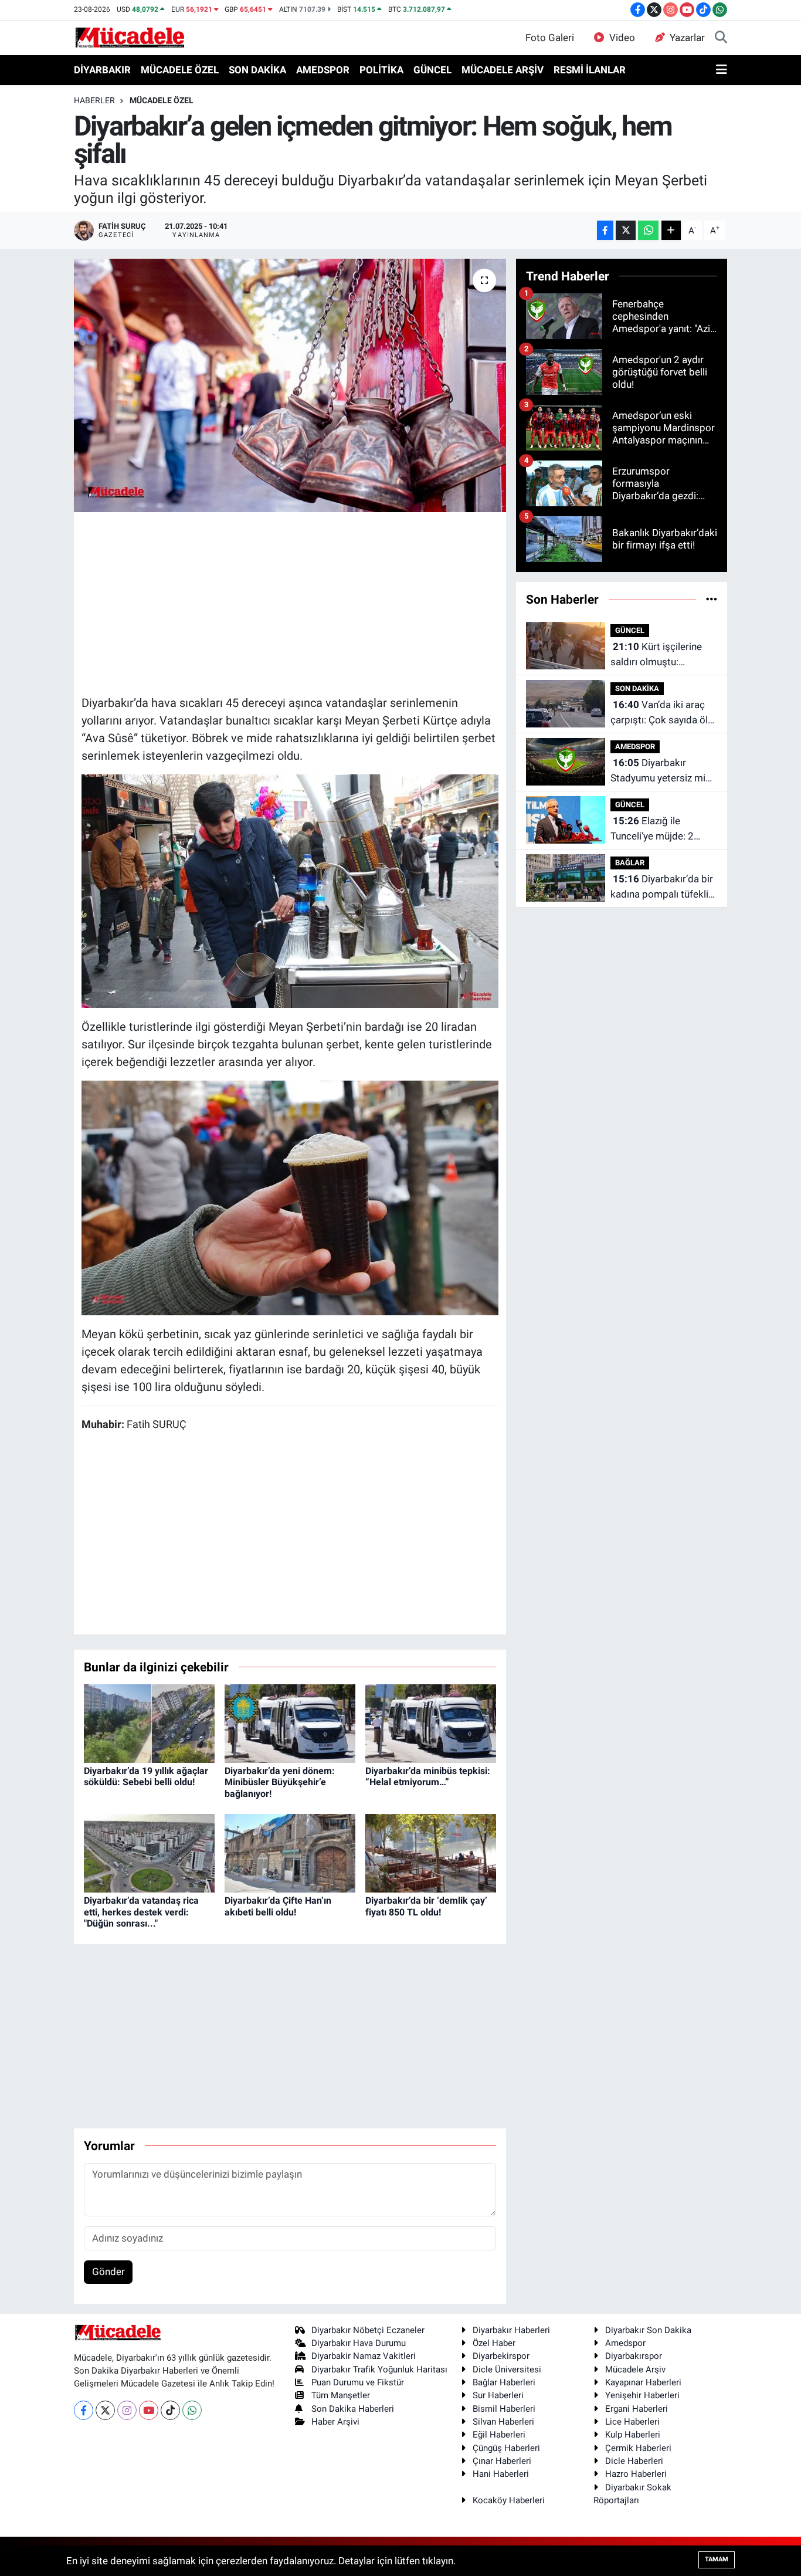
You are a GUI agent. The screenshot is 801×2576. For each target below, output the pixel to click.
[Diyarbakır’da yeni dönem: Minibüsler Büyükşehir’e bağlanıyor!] (290, 1723)
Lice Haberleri (632, 2422)
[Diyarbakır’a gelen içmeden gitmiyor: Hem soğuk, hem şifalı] (290, 385)
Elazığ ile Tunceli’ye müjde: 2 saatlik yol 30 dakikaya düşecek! (661, 829)
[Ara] (721, 38)
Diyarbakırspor (634, 2356)
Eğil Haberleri (499, 2435)
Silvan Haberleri (503, 2422)
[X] (105, 2410)
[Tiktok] (170, 2410)
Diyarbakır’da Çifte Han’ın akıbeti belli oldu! (278, 1906)
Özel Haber (494, 2343)
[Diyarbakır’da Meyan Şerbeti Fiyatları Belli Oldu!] (290, 1197)
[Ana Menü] (722, 70)
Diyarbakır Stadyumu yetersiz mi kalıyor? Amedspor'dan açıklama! (661, 771)
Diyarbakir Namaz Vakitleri (364, 2356)
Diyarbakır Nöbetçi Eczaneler (368, 2330)
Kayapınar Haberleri (643, 2382)
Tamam (717, 2559)
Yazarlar (687, 38)
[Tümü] (712, 599)
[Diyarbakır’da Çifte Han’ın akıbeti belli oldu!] (290, 1853)
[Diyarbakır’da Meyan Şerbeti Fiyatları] (290, 890)
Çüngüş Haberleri (506, 2448)
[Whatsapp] (192, 2410)
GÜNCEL (432, 70)
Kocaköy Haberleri (509, 2500)
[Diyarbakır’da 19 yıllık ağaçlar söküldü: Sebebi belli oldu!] (149, 1723)
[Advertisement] (295, 602)
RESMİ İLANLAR (590, 70)
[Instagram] (127, 2410)
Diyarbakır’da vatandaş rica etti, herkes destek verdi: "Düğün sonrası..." (141, 1912)
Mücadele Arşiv (635, 2369)
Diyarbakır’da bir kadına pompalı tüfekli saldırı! (662, 887)
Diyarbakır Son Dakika (648, 2330)
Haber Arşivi (335, 2422)
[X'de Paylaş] (626, 230)
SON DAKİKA (257, 70)
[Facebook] (84, 2410)
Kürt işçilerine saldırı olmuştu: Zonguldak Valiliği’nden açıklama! (661, 655)
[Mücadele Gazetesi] (130, 37)
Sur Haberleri (498, 2395)
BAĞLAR (630, 863)
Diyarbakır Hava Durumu (359, 2343)
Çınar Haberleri (502, 2461)
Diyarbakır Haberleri (511, 2330)
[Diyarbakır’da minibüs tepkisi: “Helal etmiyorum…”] (431, 1723)
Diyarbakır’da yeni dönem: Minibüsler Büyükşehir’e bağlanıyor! (280, 1782)
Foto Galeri (550, 38)
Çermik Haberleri (638, 2448)
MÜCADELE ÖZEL (180, 70)
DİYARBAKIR (102, 70)
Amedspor (625, 2343)
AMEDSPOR (323, 70)
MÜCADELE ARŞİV (503, 70)
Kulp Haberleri (633, 2435)
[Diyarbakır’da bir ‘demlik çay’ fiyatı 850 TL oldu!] (431, 1853)
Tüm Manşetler (341, 2395)
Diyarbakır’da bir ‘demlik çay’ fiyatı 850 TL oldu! (426, 1906)
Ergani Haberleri (637, 2409)
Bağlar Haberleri (504, 2382)
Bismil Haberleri (504, 2409)
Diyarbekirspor (501, 2356)
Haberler (94, 100)
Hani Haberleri (501, 2474)
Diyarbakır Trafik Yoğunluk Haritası (379, 2369)
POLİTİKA (381, 70)
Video (622, 38)
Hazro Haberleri (636, 2474)
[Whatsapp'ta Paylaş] (648, 230)
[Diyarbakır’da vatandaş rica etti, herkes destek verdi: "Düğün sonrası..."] (149, 1853)
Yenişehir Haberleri (642, 2395)
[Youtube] (149, 2410)
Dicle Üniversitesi (507, 2369)
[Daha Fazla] (671, 230)
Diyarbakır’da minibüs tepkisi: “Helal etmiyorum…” (428, 1776)
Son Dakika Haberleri (353, 2409)
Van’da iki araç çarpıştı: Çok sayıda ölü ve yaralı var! (662, 713)
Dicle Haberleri (634, 2461)
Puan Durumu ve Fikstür (358, 2382)
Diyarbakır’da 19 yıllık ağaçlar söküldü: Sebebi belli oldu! (146, 1776)
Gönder (108, 2272)
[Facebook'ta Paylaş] (605, 230)
